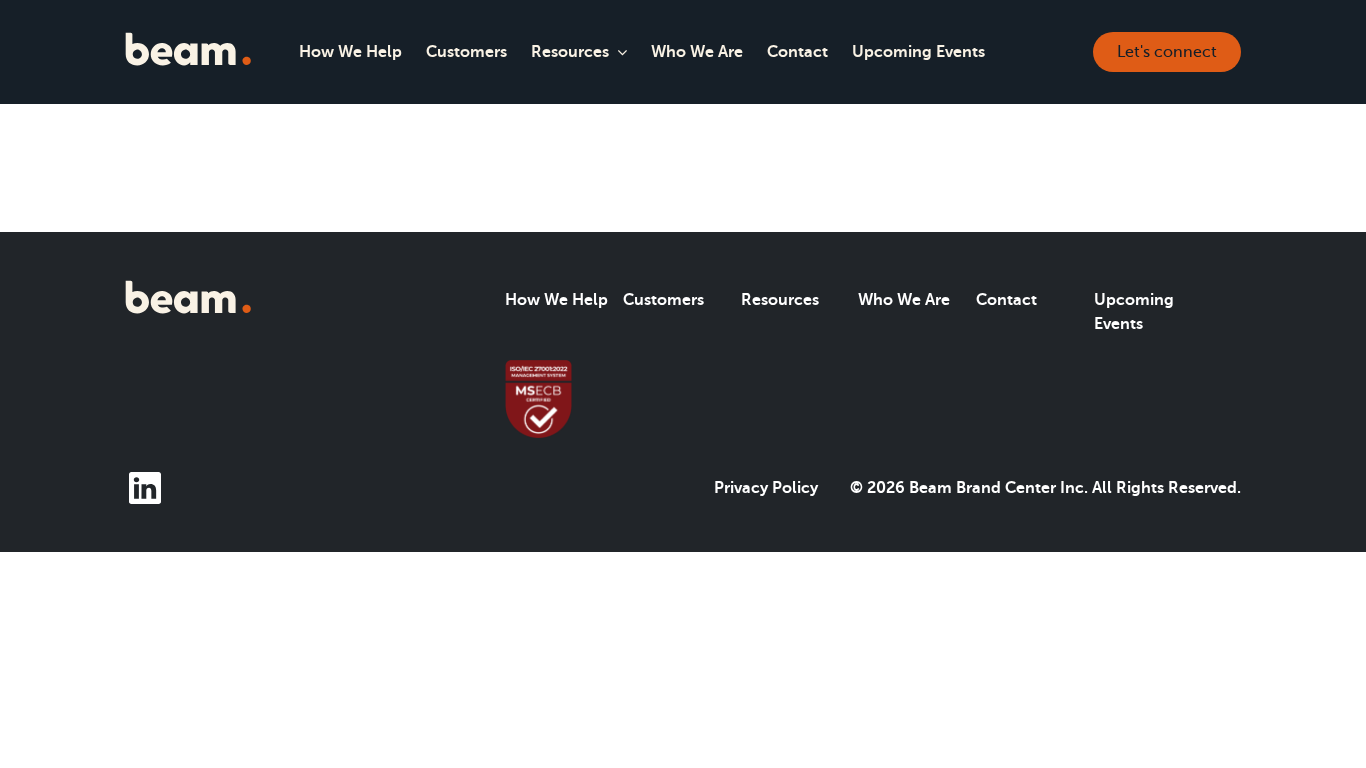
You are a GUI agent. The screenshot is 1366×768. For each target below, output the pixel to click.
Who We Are (697, 52)
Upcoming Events (918, 52)
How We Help (350, 52)
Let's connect (1167, 52)
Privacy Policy (766, 488)
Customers (466, 52)
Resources (570, 52)
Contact (797, 52)
